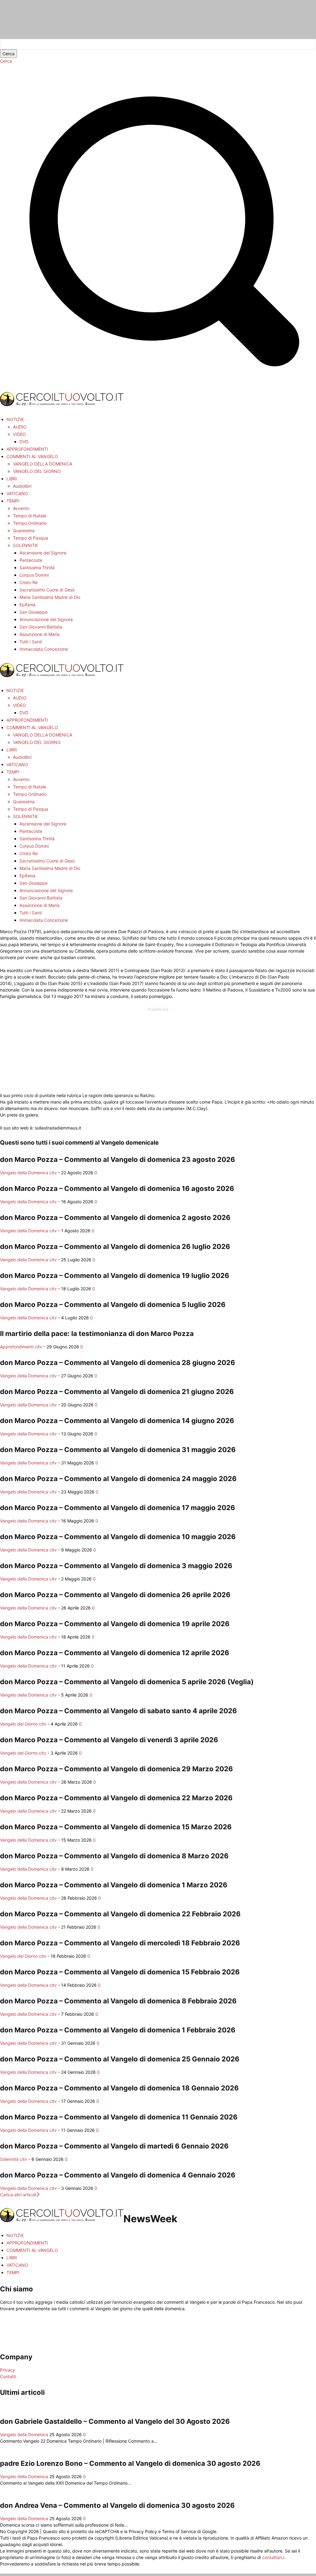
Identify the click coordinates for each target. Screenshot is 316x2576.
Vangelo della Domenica (24, 1173)
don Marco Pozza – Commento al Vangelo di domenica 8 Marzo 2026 (114, 1856)
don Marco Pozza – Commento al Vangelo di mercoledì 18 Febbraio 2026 (120, 1943)
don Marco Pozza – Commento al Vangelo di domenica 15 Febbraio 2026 (120, 1972)
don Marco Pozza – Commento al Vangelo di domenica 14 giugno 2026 (117, 1421)
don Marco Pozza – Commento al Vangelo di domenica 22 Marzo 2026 (116, 1798)
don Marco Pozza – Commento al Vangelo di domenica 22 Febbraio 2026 (120, 1914)
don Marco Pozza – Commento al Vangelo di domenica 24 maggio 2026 (118, 1479)
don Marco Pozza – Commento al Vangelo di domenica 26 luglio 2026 (115, 1246)
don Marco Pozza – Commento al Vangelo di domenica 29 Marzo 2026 (116, 1769)
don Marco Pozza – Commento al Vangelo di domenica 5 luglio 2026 (113, 1305)
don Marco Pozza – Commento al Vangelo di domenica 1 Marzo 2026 (114, 1885)
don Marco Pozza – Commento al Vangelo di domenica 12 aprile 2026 (115, 1653)
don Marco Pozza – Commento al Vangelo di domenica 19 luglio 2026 (115, 1275)
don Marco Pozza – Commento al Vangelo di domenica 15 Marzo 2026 (116, 1827)
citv (53, 1173)
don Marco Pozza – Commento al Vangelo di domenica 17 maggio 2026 (118, 1508)
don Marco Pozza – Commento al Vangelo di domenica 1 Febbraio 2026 (118, 2030)
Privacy (8, 2370)
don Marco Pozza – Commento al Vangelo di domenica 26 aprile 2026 (115, 1595)
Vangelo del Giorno (19, 1724)
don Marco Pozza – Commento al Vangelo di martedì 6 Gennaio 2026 (114, 2146)
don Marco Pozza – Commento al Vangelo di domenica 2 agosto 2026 (115, 1217)
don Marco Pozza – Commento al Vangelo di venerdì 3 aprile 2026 (109, 1740)
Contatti (8, 2376)
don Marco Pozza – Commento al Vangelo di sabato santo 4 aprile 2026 (118, 1711)
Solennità (9, 2159)
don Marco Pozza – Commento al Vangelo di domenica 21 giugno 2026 (117, 1392)
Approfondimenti (17, 1347)
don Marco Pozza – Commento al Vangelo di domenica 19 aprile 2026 (115, 1624)
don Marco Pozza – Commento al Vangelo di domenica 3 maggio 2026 (116, 1566)
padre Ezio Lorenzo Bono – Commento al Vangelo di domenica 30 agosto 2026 (130, 2463)
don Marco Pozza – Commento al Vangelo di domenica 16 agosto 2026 (117, 1188)
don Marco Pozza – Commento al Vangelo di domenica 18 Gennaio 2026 (119, 2088)
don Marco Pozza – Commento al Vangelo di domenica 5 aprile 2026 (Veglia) (127, 1682)
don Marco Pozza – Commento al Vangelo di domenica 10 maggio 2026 (118, 1537)
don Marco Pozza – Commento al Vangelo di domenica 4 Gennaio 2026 (118, 2175)
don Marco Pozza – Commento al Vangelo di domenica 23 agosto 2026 (118, 1159)
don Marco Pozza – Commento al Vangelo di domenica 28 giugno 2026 (118, 1363)
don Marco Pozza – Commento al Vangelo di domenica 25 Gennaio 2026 (120, 2059)
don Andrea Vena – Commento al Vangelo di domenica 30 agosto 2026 (117, 2505)
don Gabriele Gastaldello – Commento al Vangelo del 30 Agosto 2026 (115, 2421)
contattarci (273, 2557)
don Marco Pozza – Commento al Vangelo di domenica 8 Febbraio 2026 (118, 2001)
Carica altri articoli (18, 2195)
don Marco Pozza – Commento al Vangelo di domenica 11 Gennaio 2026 (119, 2117)
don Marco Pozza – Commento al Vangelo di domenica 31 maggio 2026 (118, 1450)
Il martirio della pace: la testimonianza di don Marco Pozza (97, 1334)
